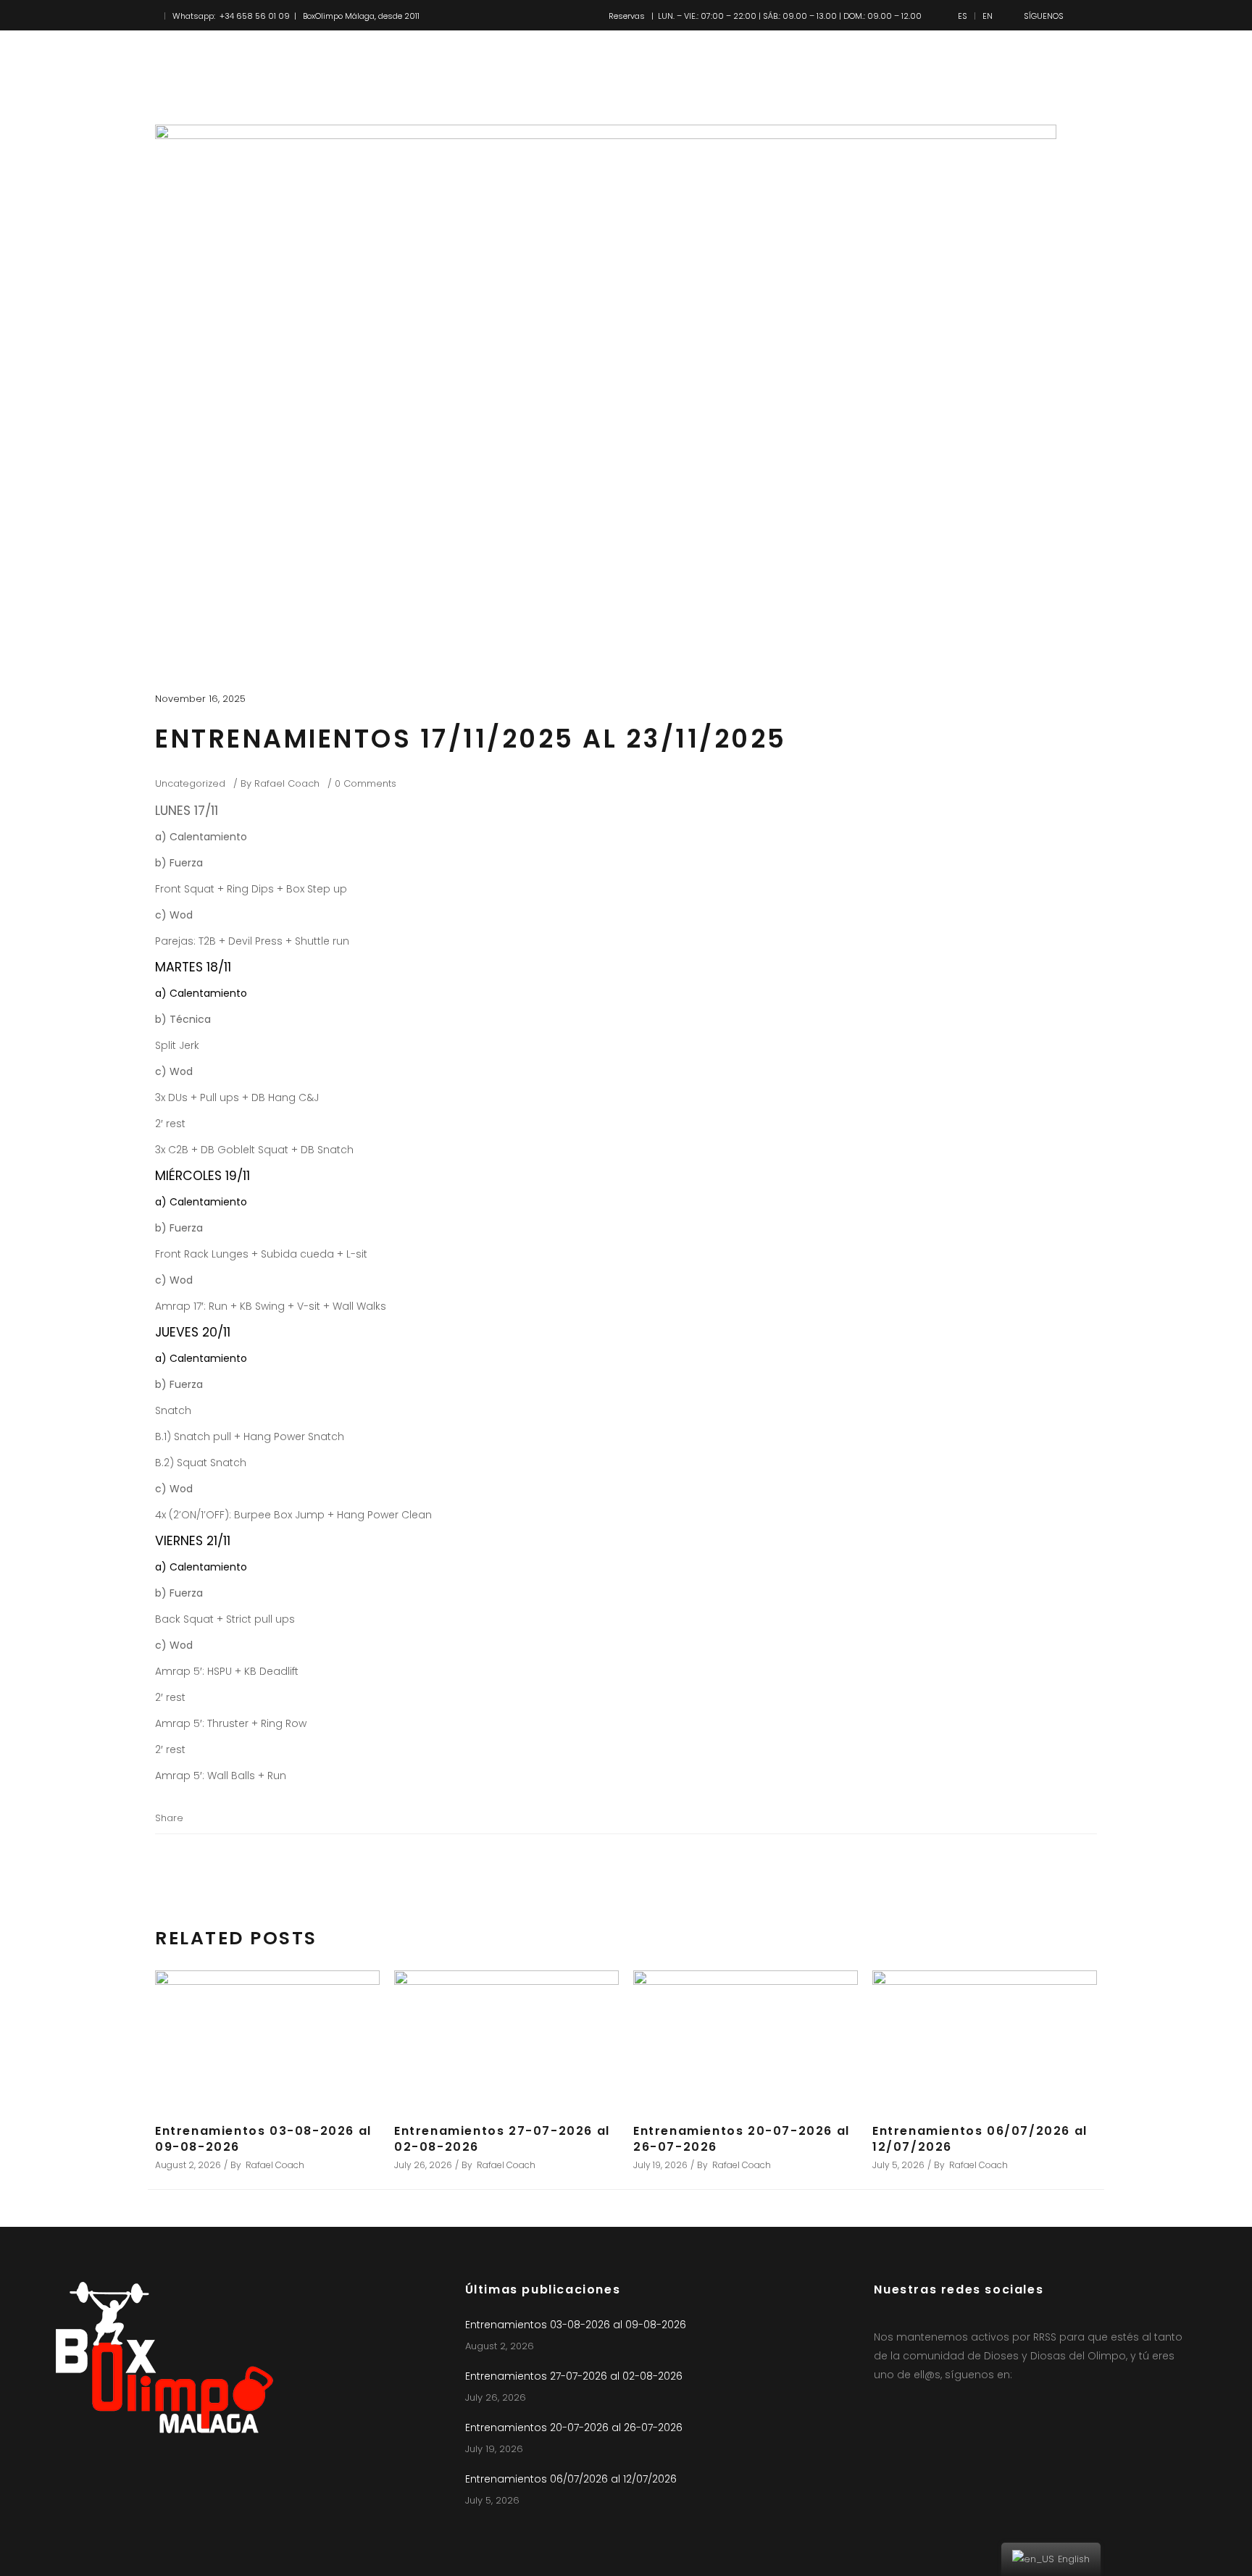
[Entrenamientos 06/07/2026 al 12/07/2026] (985, 2038)
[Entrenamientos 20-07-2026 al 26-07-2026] (746, 2038)
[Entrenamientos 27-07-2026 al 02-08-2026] (506, 2038)
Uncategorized (190, 783)
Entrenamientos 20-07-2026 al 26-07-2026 (742, 2139)
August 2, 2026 (188, 2165)
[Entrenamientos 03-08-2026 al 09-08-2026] (267, 2038)
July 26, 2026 (423, 2165)
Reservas (627, 16)
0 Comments (366, 783)
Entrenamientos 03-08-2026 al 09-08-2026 (263, 2139)
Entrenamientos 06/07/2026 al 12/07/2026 (980, 2139)
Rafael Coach (287, 783)
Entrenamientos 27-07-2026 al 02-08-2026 (502, 2139)
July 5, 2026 (898, 2165)
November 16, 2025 (200, 699)
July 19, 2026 (660, 2165)
